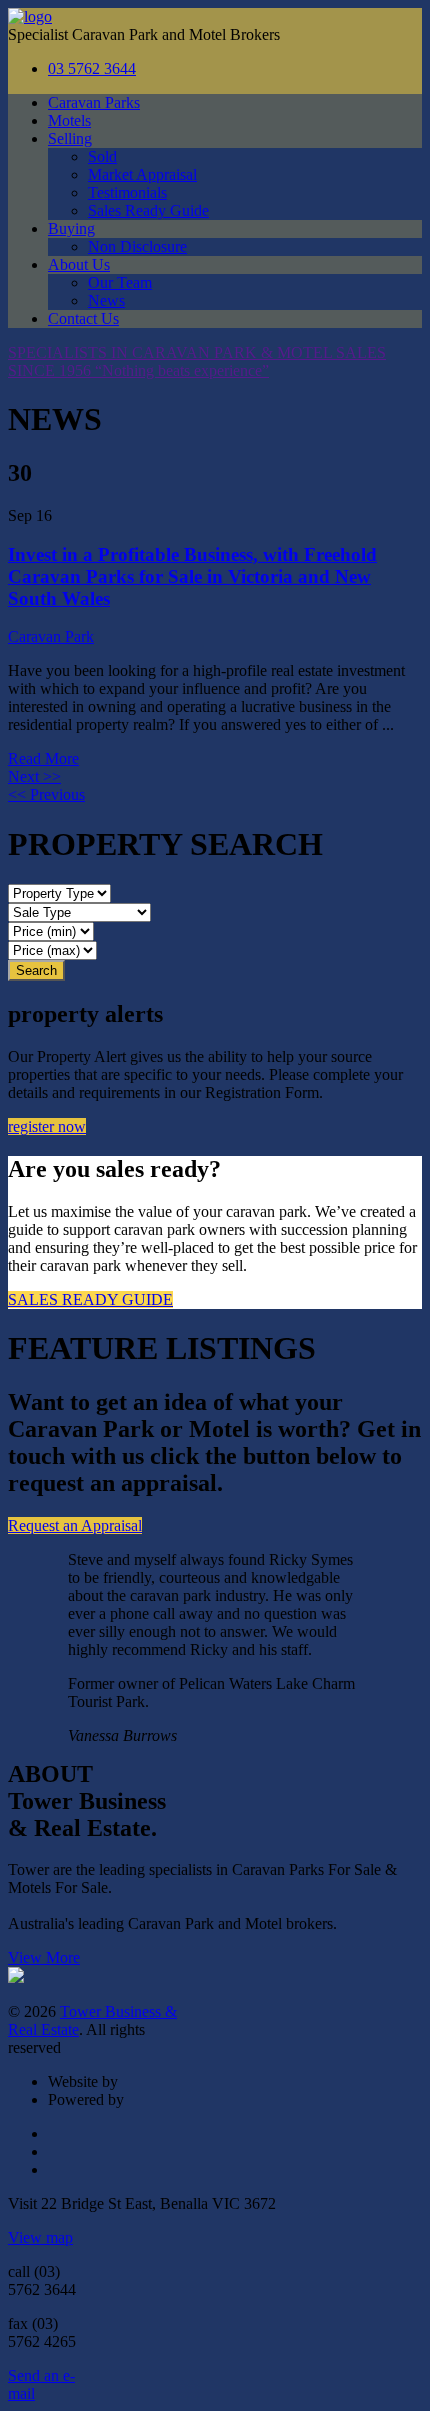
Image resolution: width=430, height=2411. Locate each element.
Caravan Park (51, 636)
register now (47, 1126)
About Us (79, 264)
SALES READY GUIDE (90, 1299)
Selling (70, 138)
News (106, 300)
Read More (43, 758)
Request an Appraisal (75, 1525)
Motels (69, 120)
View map (40, 2237)
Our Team (120, 282)
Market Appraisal (142, 174)
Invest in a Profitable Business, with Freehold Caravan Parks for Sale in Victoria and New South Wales (192, 576)
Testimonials (127, 192)
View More (44, 1957)
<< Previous (46, 794)
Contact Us (83, 318)
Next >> (34, 776)
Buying (71, 228)
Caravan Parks (94, 102)
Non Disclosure (137, 246)
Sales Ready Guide (148, 210)
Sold (102, 156)
